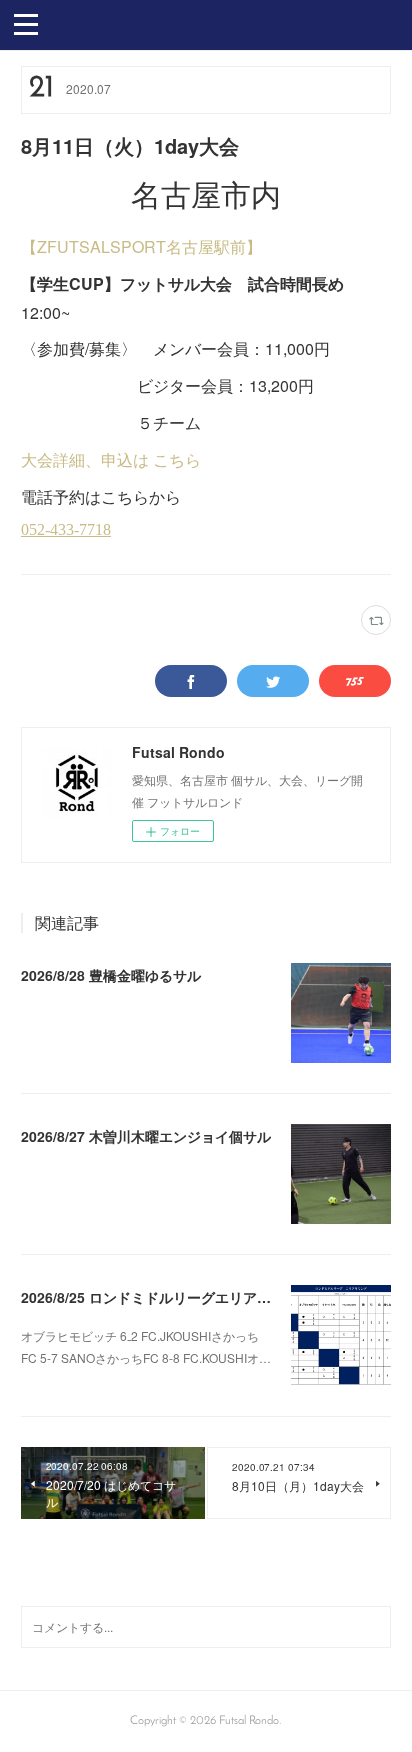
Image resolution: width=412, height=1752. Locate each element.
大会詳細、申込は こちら (111, 459)
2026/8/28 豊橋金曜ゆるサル (111, 975)
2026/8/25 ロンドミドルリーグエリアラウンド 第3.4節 (193, 1297)
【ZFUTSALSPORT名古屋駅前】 (141, 246)
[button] (26, 23)
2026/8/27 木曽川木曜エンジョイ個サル (146, 1136)
